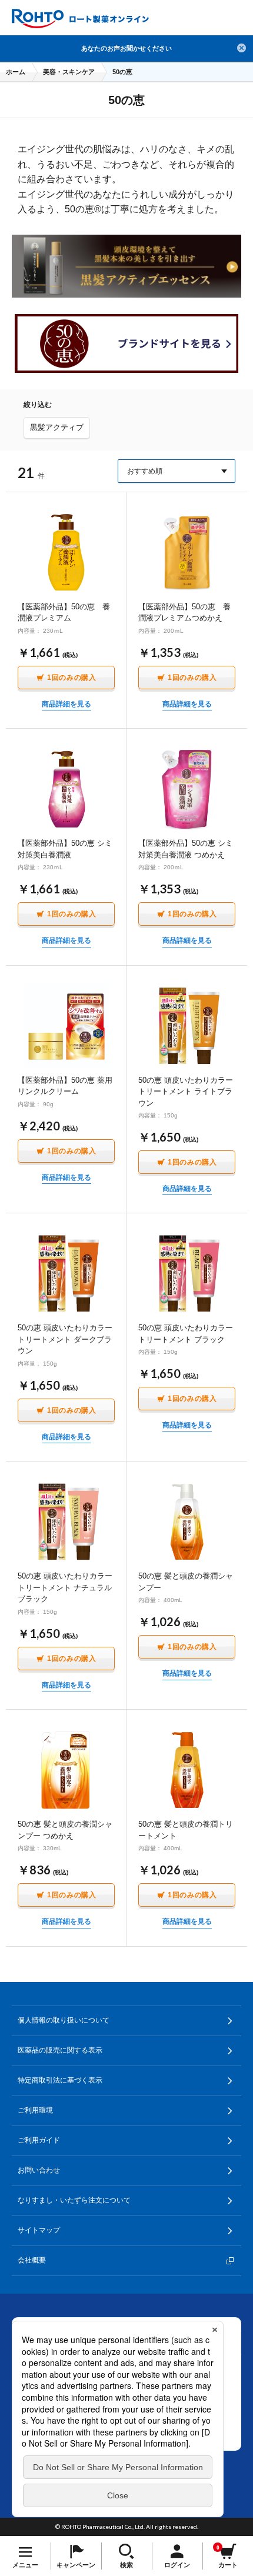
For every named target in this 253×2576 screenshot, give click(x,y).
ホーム (16, 72)
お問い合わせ (39, 2170)
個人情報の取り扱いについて (64, 2020)
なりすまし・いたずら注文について (74, 2200)
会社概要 (32, 2260)
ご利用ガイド (39, 2140)
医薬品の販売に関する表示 (60, 2050)
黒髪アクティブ (57, 427)
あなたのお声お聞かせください (126, 48)
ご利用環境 (35, 2110)
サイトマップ (39, 2230)
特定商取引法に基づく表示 (60, 2080)
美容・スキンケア (69, 72)
